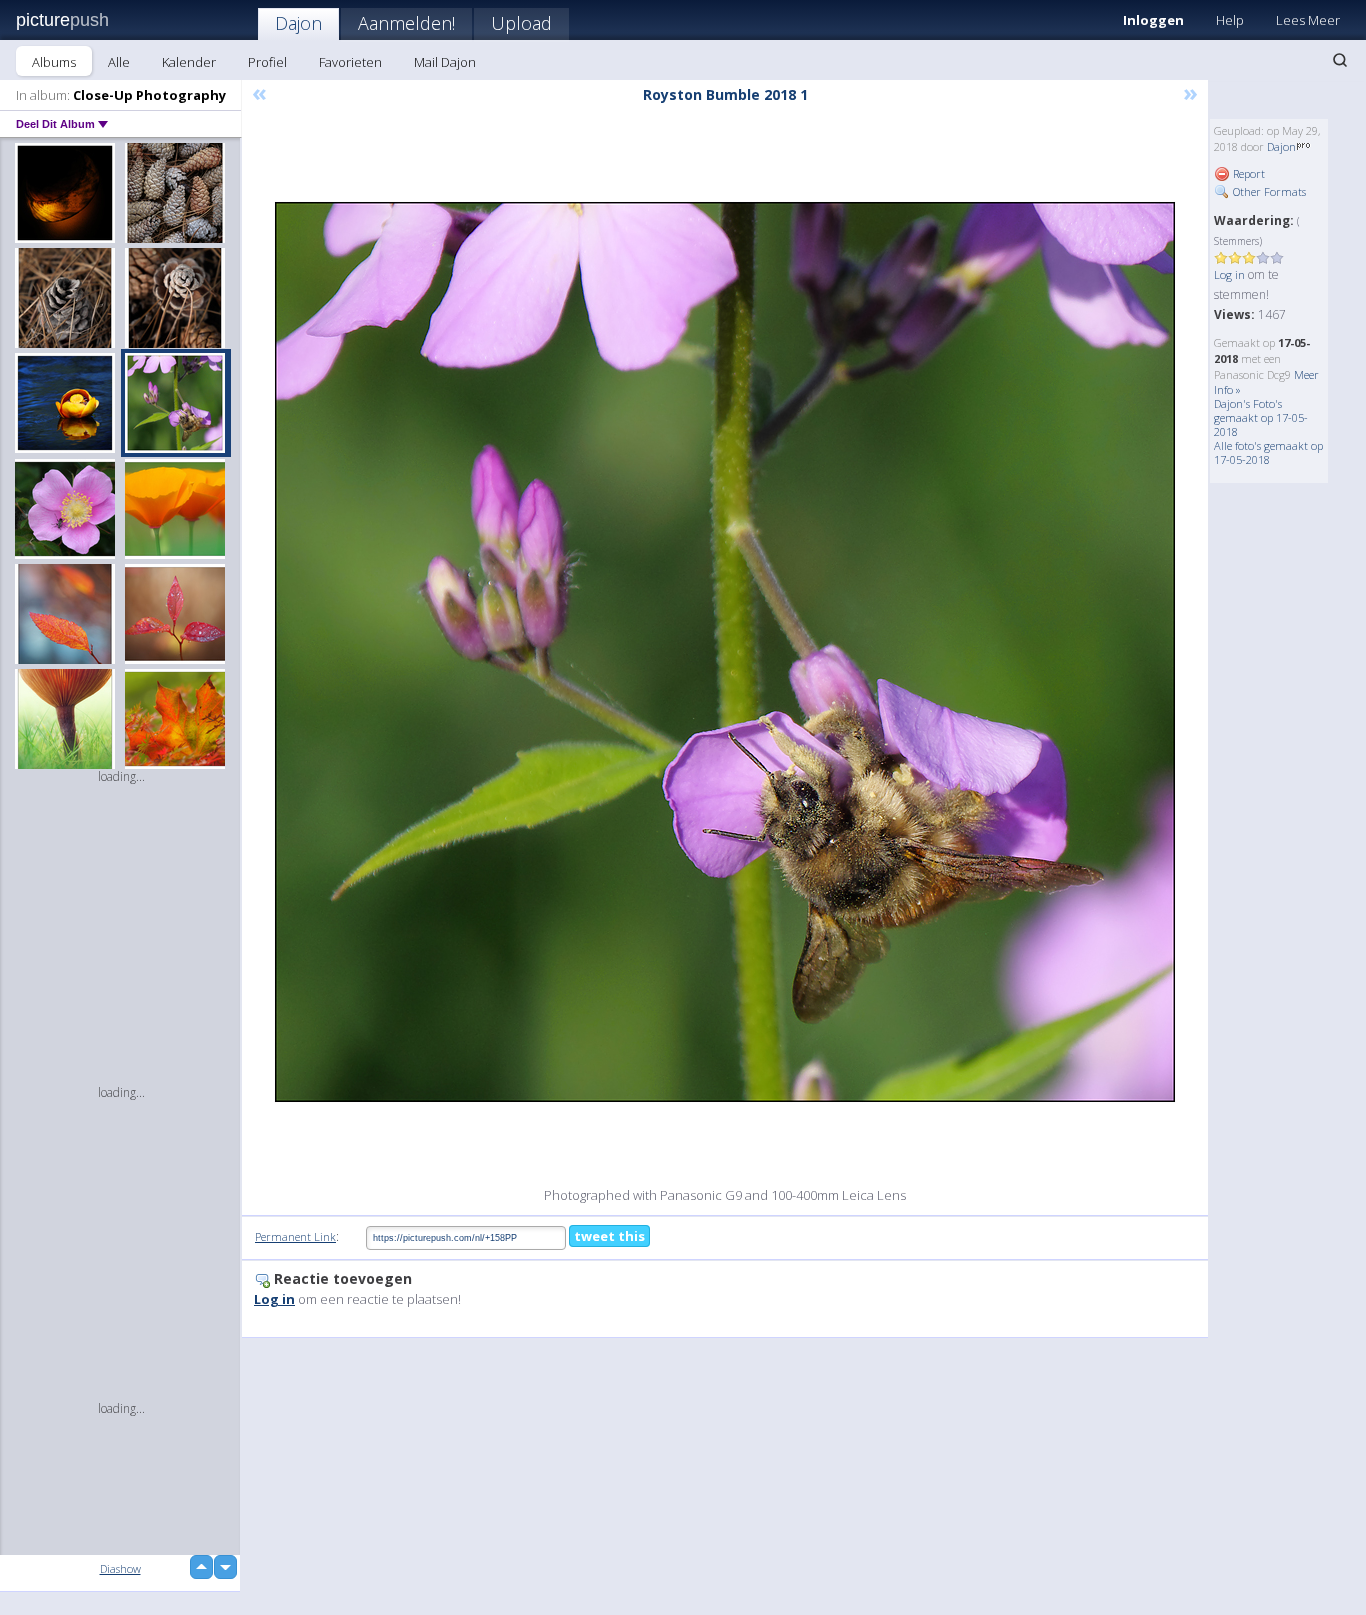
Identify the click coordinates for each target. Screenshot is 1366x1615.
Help (1230, 20)
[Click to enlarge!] (725, 652)
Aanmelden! (406, 23)
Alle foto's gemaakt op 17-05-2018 (1268, 452)
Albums (54, 62)
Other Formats (1268, 191)
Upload (521, 23)
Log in (1229, 274)
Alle (119, 62)
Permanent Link (295, 1236)
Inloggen (1153, 20)
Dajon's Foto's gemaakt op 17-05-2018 (1261, 417)
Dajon (298, 23)
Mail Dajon (445, 62)
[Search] (1340, 60)
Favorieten (350, 62)
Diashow (120, 1568)
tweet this (609, 1236)
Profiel (267, 62)
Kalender (189, 62)
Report (1247, 173)
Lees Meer (1308, 20)
